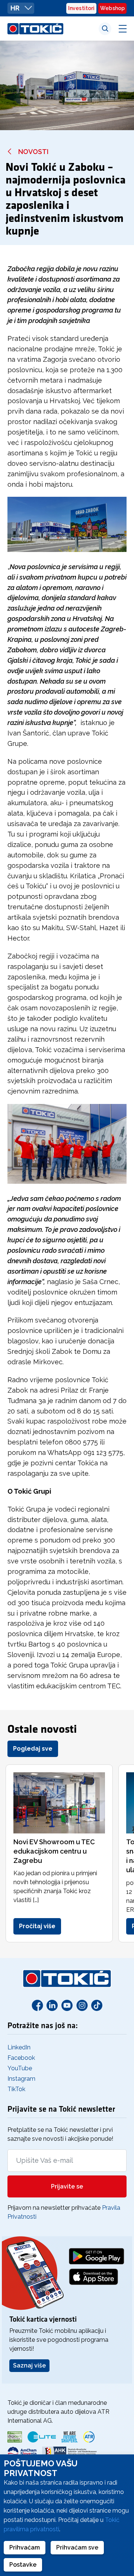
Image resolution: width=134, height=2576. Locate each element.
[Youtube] (67, 2005)
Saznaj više (29, 2365)
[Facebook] (37, 2005)
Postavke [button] (23, 2565)
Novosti (33, 152)
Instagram (21, 2079)
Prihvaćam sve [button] (77, 2547)
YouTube (20, 2068)
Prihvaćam (25, 2547)
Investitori (81, 8)
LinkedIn (19, 2047)
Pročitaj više (37, 1926)
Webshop (112, 8)
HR (16, 8)
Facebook (21, 2058)
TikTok (16, 2089)
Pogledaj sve (33, 1749)
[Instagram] (82, 2005)
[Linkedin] (52, 2005)
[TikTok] (97, 2005)
